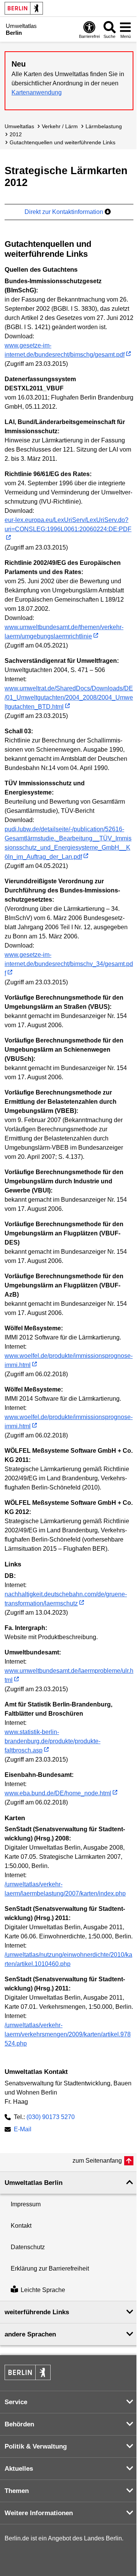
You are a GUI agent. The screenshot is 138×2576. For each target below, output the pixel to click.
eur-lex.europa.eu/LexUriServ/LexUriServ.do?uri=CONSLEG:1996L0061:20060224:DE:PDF (68, 524)
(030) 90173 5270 (51, 2117)
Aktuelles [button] (19, 2469)
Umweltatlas (19, 126)
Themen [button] (17, 2491)
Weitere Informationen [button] (39, 2513)
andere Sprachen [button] (30, 2334)
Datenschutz (28, 2247)
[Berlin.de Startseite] (24, 8)
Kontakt (21, 2226)
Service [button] (16, 2402)
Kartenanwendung (37, 92)
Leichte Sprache (43, 2290)
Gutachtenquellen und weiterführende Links (62, 142)
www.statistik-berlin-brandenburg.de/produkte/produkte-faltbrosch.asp (53, 1741)
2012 (16, 134)
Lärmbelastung (104, 126)
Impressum (26, 2204)
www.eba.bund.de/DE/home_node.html (58, 1793)
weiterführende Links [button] (37, 2312)
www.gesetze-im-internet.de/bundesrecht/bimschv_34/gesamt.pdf (69, 964)
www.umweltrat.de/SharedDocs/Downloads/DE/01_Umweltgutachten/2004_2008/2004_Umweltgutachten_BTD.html (69, 697)
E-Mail (23, 2130)
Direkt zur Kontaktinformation (65, 212)
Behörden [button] (19, 2424)
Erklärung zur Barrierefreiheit (50, 2268)
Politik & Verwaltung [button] (36, 2446)
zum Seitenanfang (97, 2161)
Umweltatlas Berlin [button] (34, 2183)
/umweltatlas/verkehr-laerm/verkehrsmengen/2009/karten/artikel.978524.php (68, 2034)
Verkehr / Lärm (60, 126)
